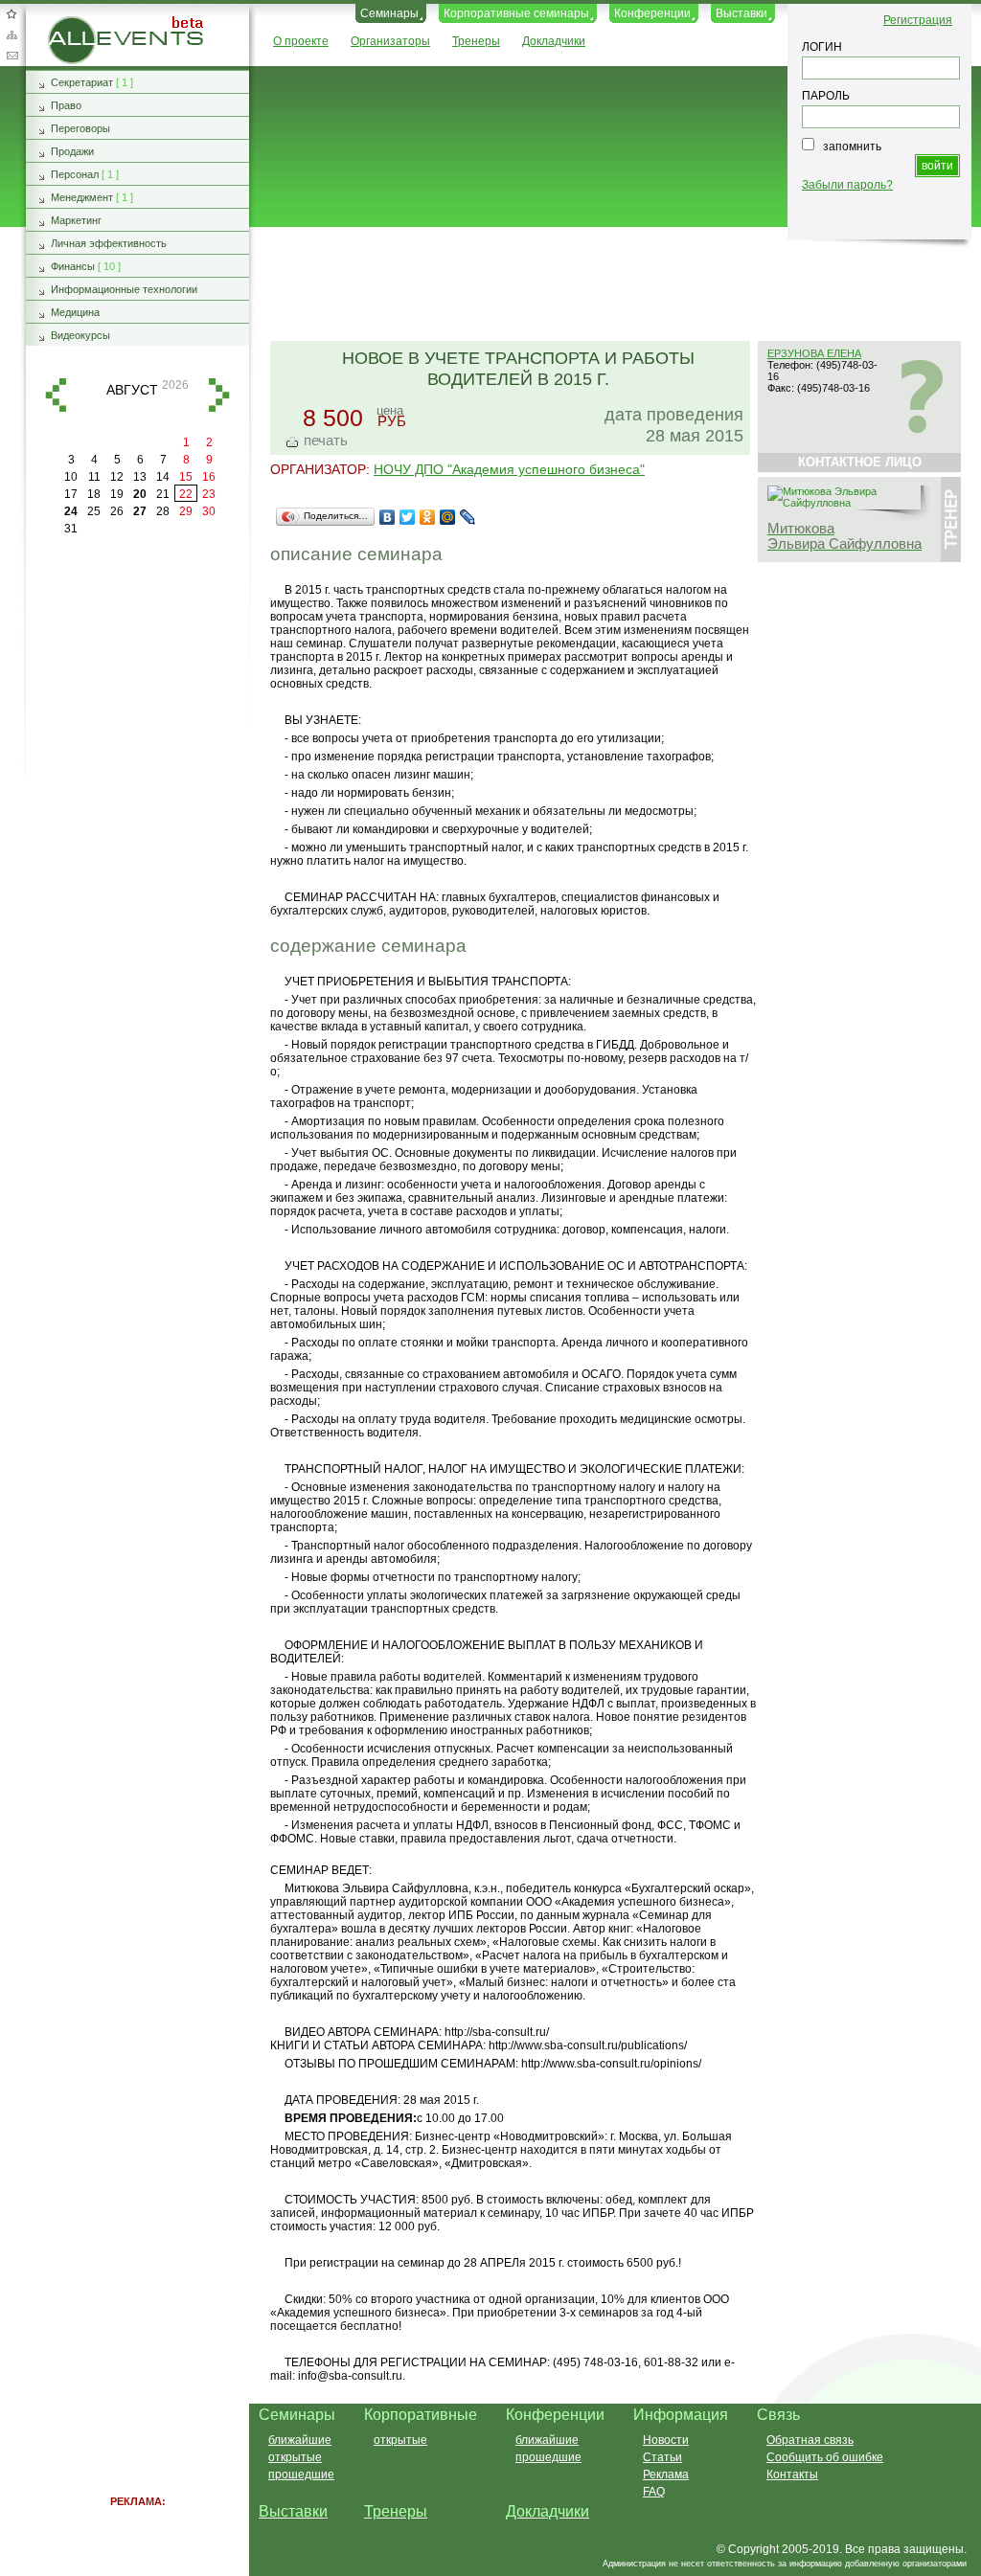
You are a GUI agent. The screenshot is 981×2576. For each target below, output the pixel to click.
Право (66, 105)
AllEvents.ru (79, 23)
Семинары (389, 13)
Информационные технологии (124, 289)
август (132, 390)
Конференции (652, 13)
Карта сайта (11, 34)
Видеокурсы (80, 335)
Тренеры (476, 41)
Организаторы (390, 41)
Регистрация (918, 20)
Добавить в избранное (11, 13)
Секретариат (82, 82)
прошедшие (301, 2474)
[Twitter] (408, 517)
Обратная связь (11, 56)
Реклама (666, 2474)
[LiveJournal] (468, 517)
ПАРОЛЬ (826, 96)
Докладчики (554, 41)
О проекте (301, 41)
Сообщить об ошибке (825, 2457)
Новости (666, 2440)
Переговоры (80, 128)
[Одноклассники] (428, 517)
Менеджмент (82, 197)
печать (326, 440)
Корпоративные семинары (516, 13)
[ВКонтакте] (388, 517)
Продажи (72, 151)
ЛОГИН (822, 47)
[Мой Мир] (448, 517)
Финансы (73, 266)
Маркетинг (76, 220)
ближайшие (300, 2440)
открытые (295, 2457)
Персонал (75, 174)
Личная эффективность (109, 243)
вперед (219, 395)
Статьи (662, 2457)
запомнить (852, 147)
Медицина (75, 312)
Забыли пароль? (847, 185)
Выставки (741, 13)
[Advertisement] (606, 285)
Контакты (792, 2474)
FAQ (654, 2492)
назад (56, 395)
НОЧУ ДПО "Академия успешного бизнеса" (509, 469)
